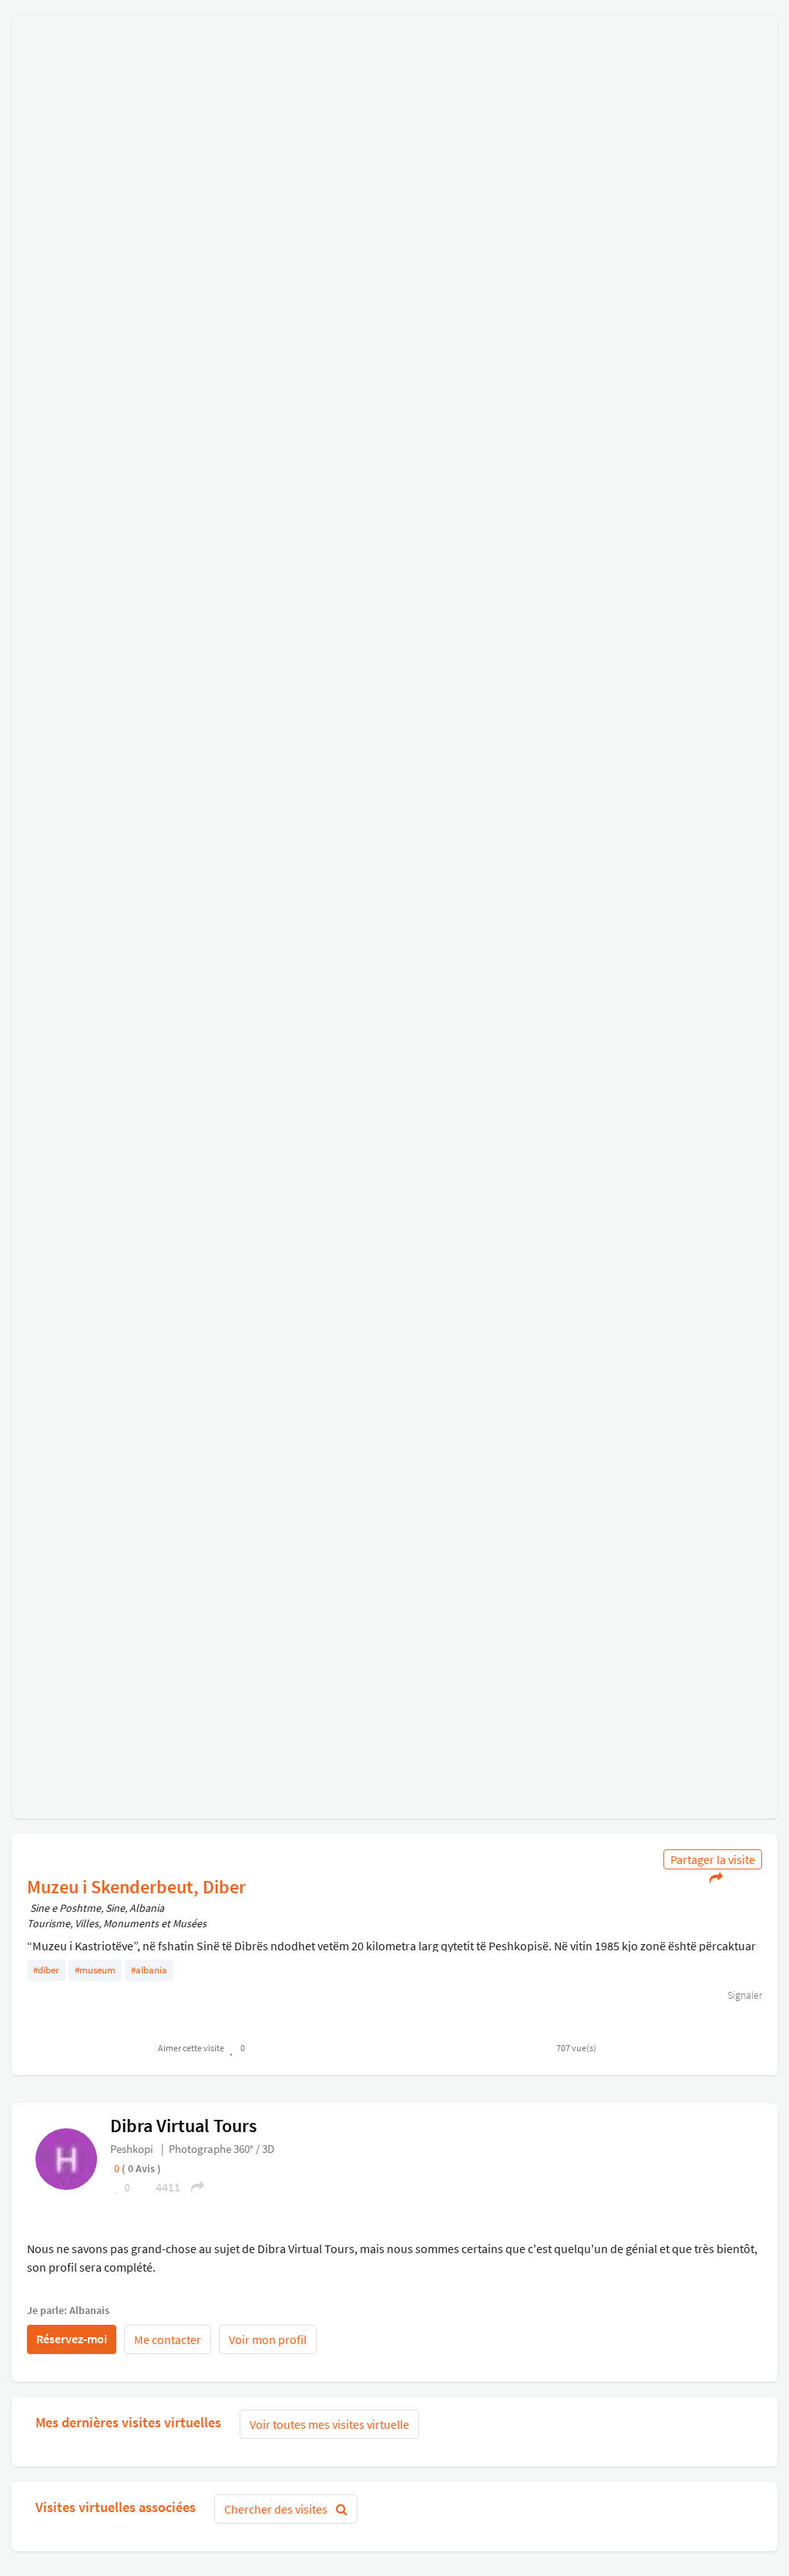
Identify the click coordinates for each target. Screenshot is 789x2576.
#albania (149, 1970)
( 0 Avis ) (141, 2168)
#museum (95, 1970)
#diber (46, 1970)
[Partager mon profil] (193, 2187)
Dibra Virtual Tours (183, 2126)
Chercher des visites (277, 2509)
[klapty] (66, 2158)
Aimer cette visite (191, 2048)
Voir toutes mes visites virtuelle (329, 2424)
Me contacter (168, 2339)
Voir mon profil (268, 2339)
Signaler (744, 1995)
